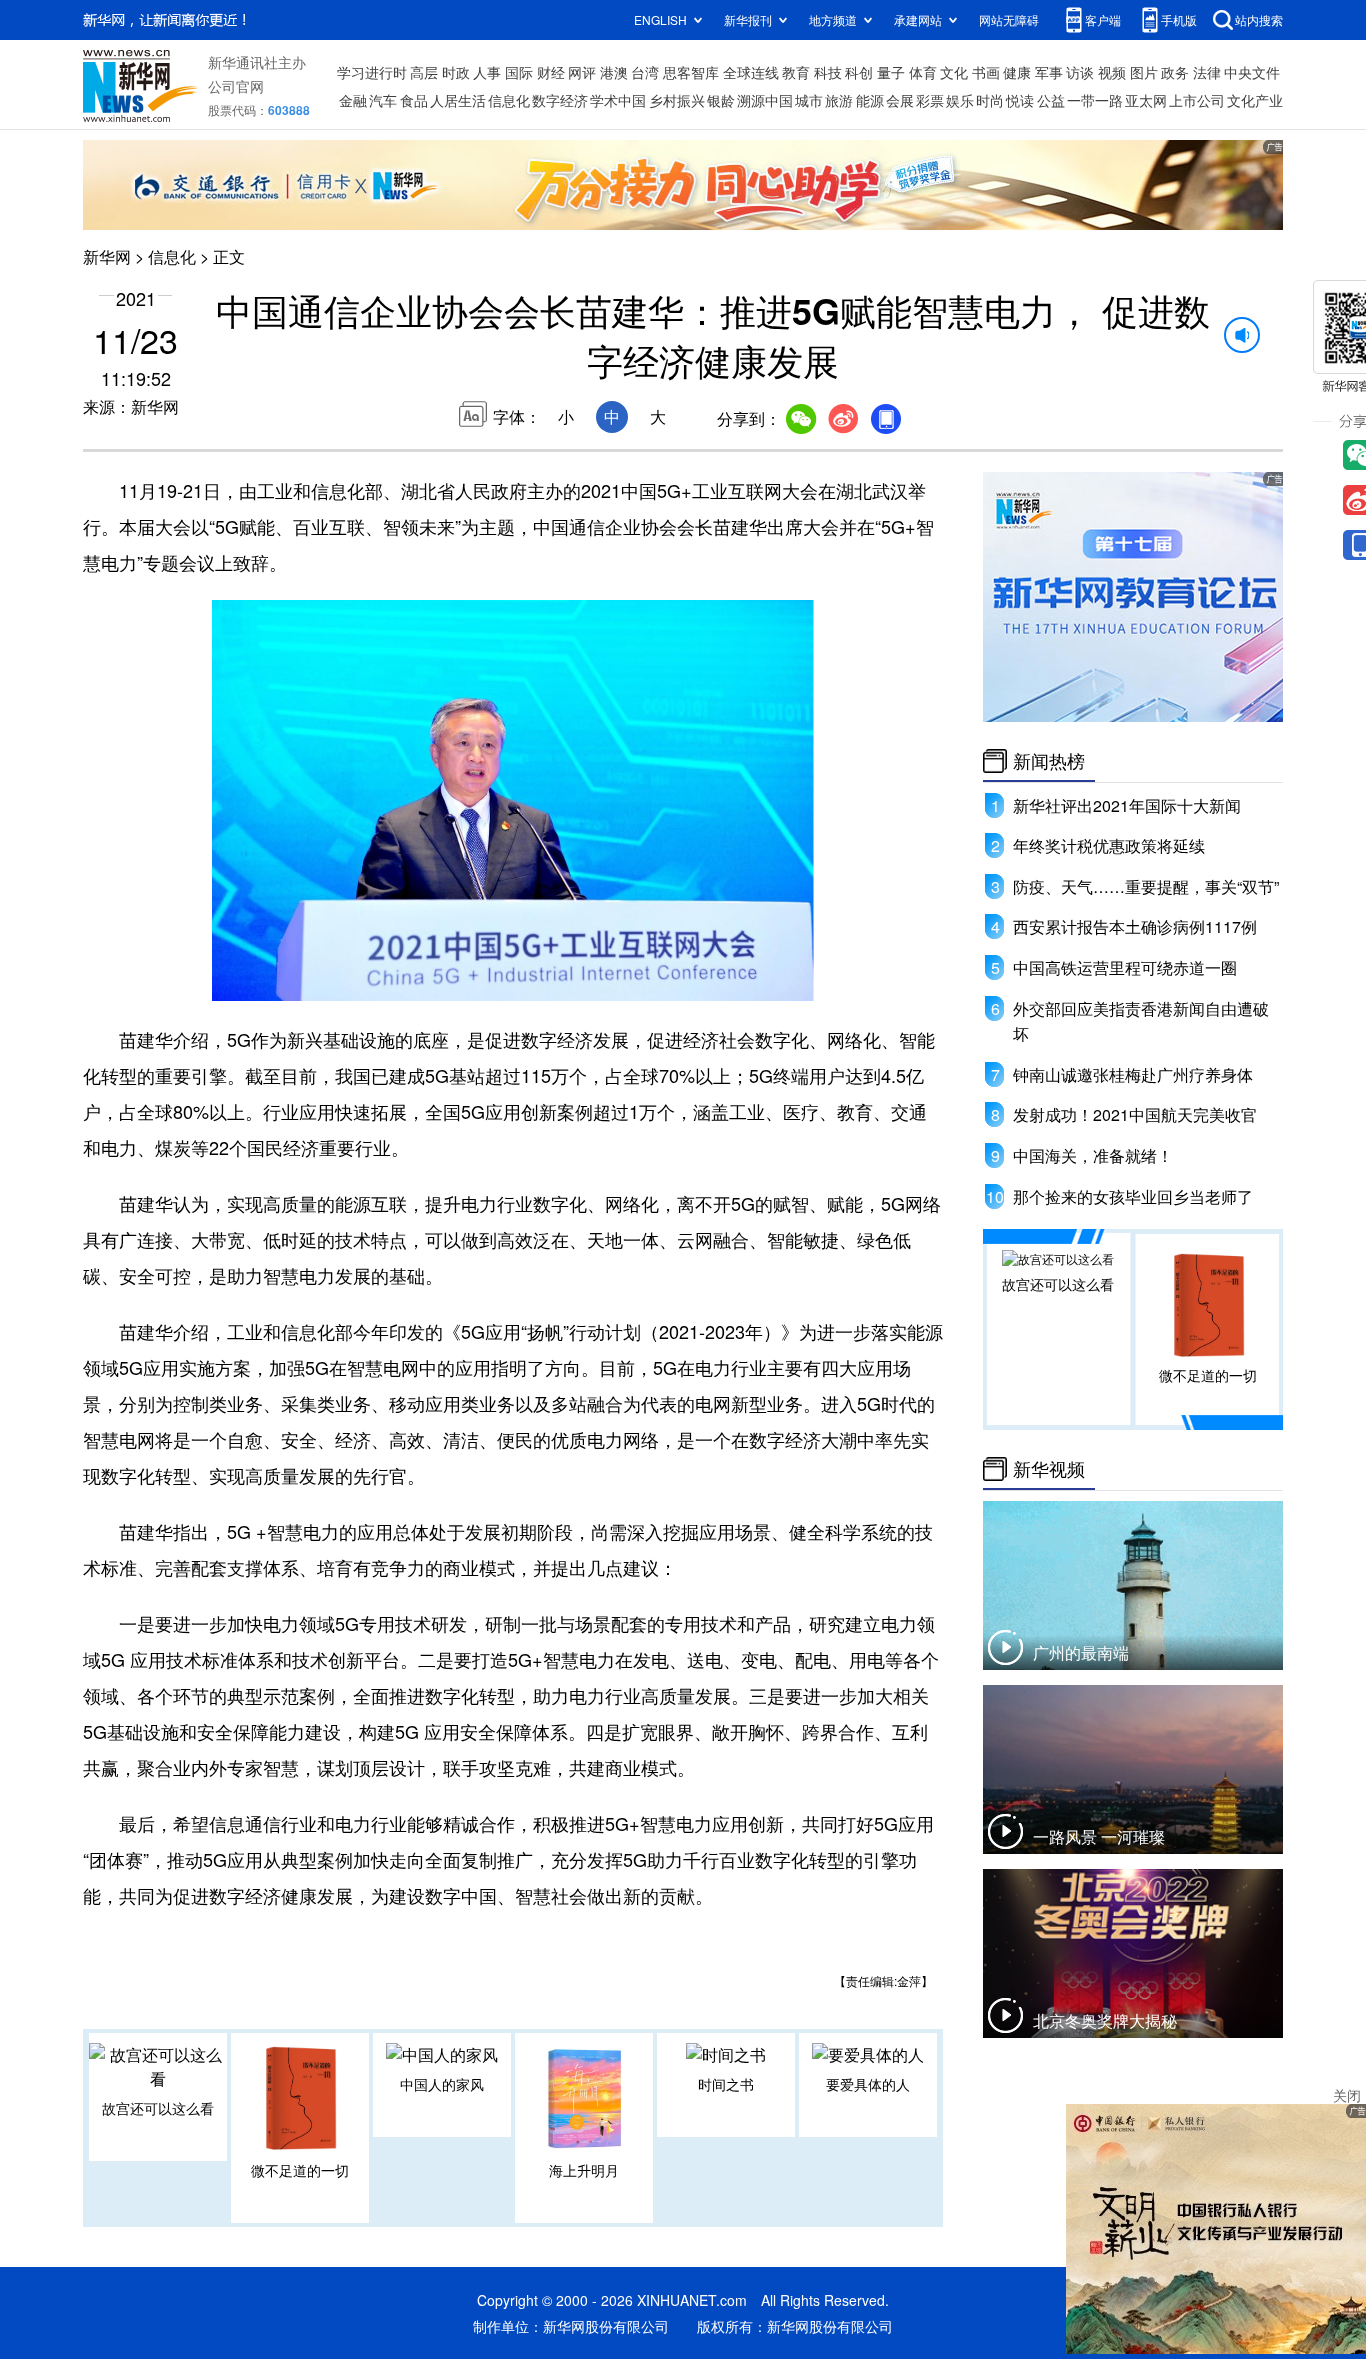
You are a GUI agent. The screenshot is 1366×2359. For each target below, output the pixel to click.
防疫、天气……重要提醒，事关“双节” (1146, 886)
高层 (424, 72)
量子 (891, 72)
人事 (487, 72)
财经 (551, 72)
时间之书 (726, 2084)
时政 (456, 72)
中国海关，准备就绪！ (1093, 1155)
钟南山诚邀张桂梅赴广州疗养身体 (1133, 1074)
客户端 (1103, 19)
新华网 (107, 256)
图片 (1144, 72)
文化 (954, 72)
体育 (923, 72)
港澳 (614, 72)
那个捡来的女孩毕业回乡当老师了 (1133, 1196)
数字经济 (560, 100)
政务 (1175, 72)
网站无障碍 (1009, 19)
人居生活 (458, 100)
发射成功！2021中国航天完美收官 (1135, 1114)
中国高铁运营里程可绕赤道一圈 (1125, 967)
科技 (828, 72)
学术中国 (618, 100)
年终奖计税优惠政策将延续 (1109, 845)
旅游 (839, 100)
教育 (796, 72)
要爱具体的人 (868, 2084)
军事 (1049, 72)
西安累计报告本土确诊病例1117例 (1135, 926)
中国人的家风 (442, 2084)
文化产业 (1255, 100)
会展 (900, 100)
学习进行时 (372, 72)
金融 (353, 100)
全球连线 (751, 72)
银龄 (721, 100)
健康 (1017, 72)
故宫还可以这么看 (158, 2108)
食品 (414, 100)
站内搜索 (1259, 19)
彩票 (930, 100)
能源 (870, 100)
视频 (1112, 72)
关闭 (1347, 2095)
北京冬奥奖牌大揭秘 (1105, 2020)
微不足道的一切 (300, 2170)
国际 (519, 72)
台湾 (645, 72)
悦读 (1020, 100)
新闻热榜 (1049, 761)
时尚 (990, 100)
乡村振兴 (677, 100)
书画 (986, 72)
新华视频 (1049, 1469)
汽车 (383, 100)
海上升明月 (584, 2170)
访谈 (1080, 72)
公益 (1051, 100)
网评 (582, 72)
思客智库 (691, 72)
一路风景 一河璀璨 (1099, 1836)
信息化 (509, 100)
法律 (1207, 72)
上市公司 (1197, 100)
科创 (859, 72)
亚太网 (1146, 100)
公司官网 (236, 86)
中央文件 (1252, 72)
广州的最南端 (1081, 1652)
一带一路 (1095, 100)
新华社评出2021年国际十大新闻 (1127, 805)
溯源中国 (765, 100)
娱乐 (960, 100)
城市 (809, 100)
